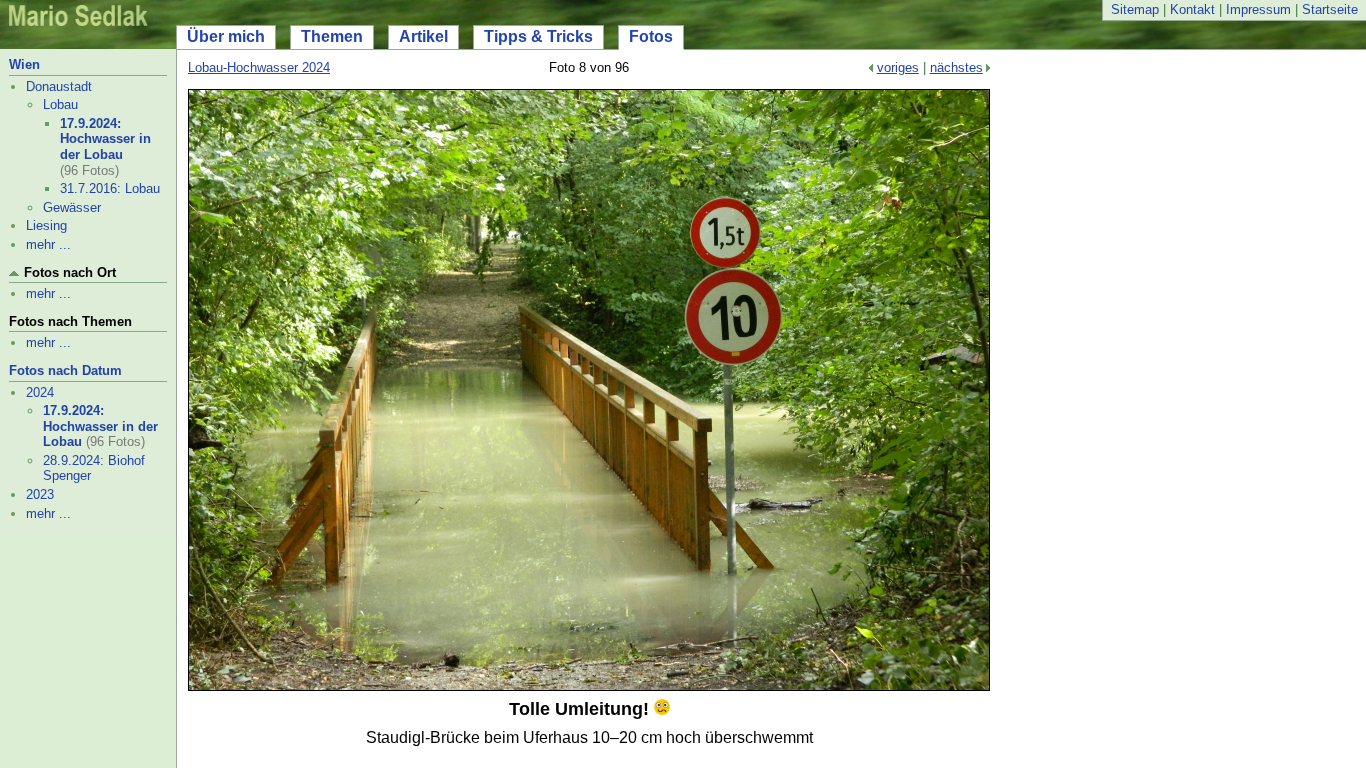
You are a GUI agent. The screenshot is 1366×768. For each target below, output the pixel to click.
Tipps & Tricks (538, 36)
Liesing (46, 225)
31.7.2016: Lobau (110, 188)
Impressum (1258, 9)
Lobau (60, 104)
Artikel (423, 36)
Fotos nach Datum (65, 370)
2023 (40, 494)
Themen (332, 36)
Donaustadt (59, 86)
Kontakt (1192, 9)
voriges (898, 67)
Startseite (1330, 9)
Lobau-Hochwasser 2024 (259, 67)
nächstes (956, 67)
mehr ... (48, 244)
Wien (24, 64)
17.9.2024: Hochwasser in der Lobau (105, 139)
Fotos (651, 36)
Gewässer (72, 207)
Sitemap (1135, 9)
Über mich (226, 36)
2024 (40, 392)
